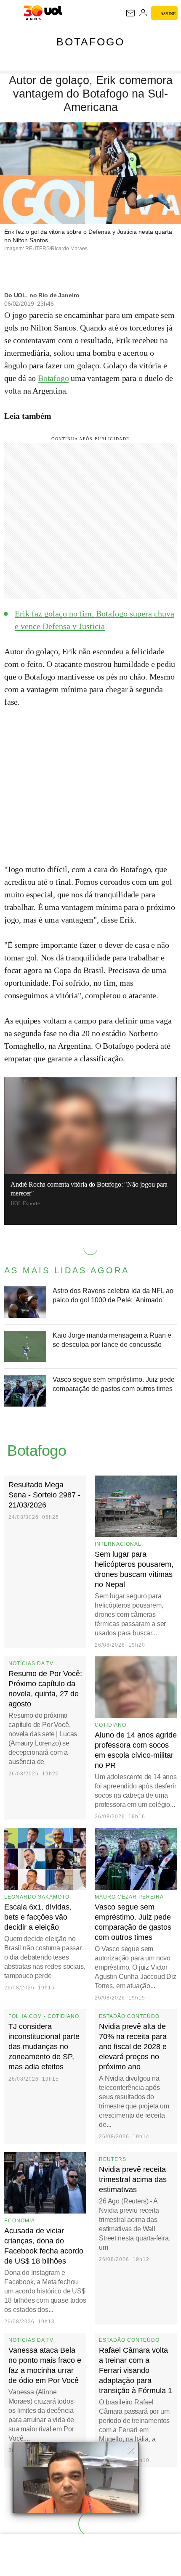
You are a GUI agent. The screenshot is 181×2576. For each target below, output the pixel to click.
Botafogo (90, 42)
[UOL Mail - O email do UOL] (130, 13)
